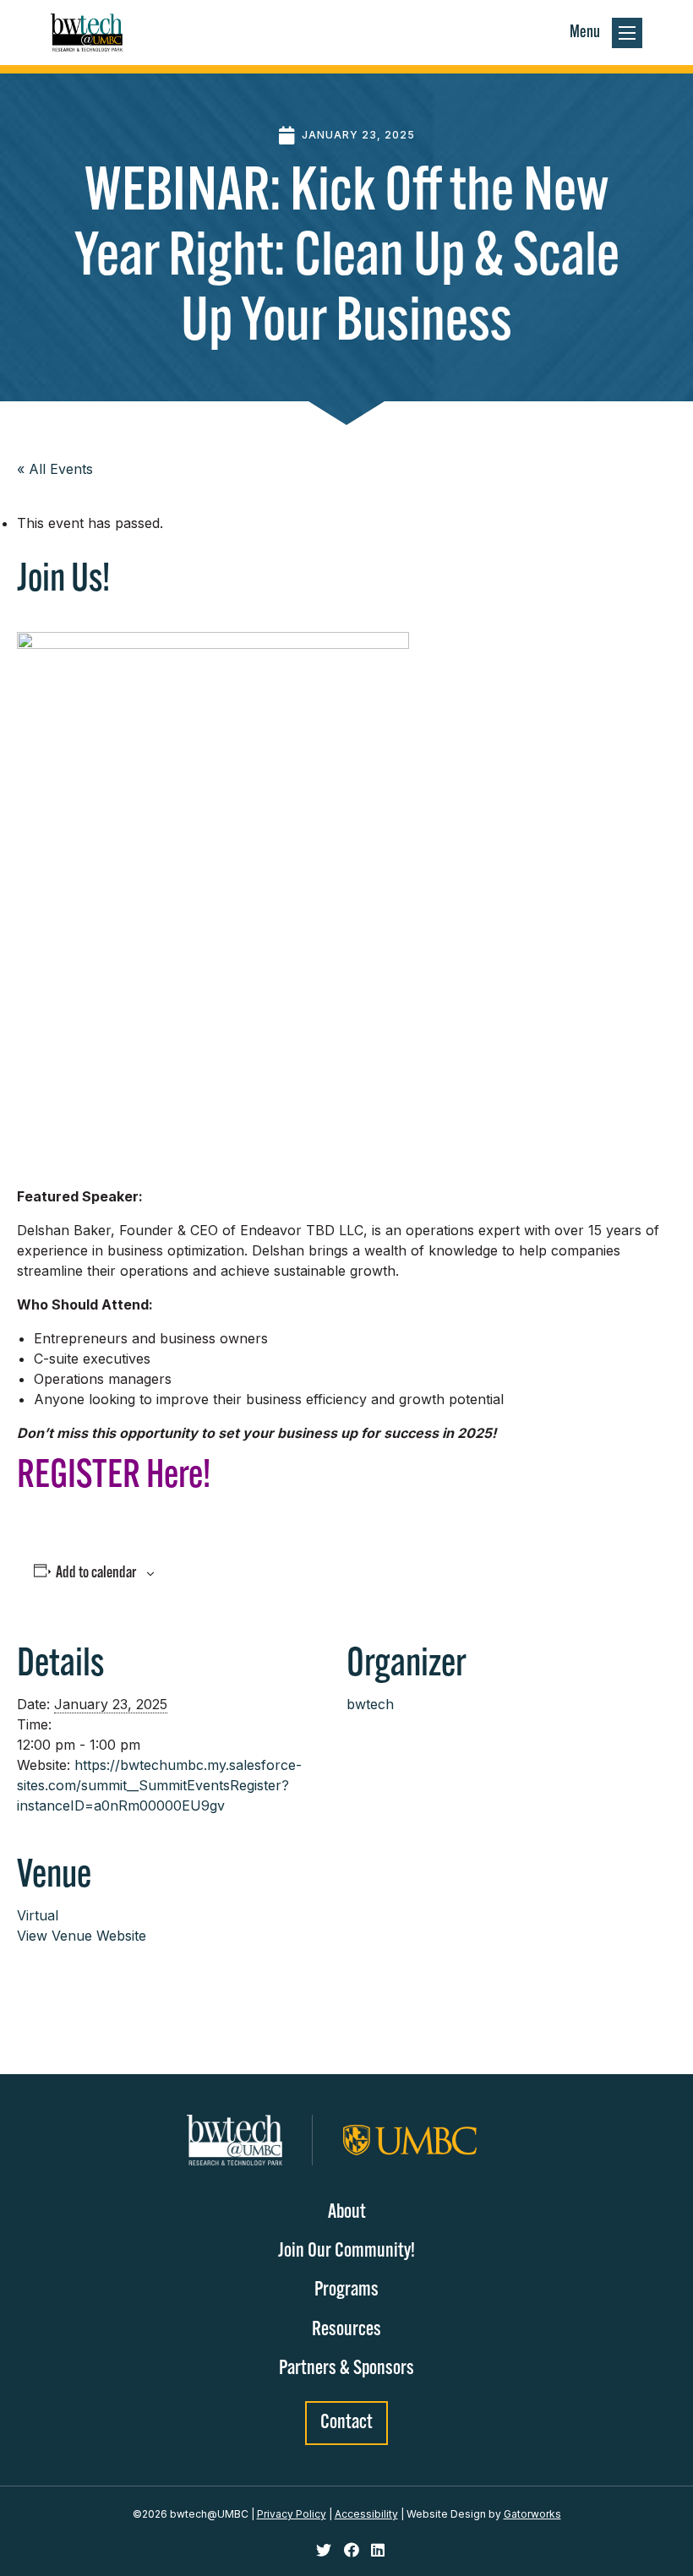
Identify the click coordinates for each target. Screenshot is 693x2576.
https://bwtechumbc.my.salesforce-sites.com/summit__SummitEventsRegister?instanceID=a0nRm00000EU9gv (159, 1785)
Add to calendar (96, 1574)
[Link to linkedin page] (378, 2551)
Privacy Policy (292, 2514)
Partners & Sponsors (346, 2369)
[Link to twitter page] (326, 2551)
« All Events (55, 469)
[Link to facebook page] (354, 2551)
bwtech (370, 1704)
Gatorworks (532, 2514)
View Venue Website (82, 1936)
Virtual (38, 1915)
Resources (346, 2330)
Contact (346, 2423)
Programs (346, 2290)
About (347, 2213)
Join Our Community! (346, 2252)
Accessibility (366, 2514)
